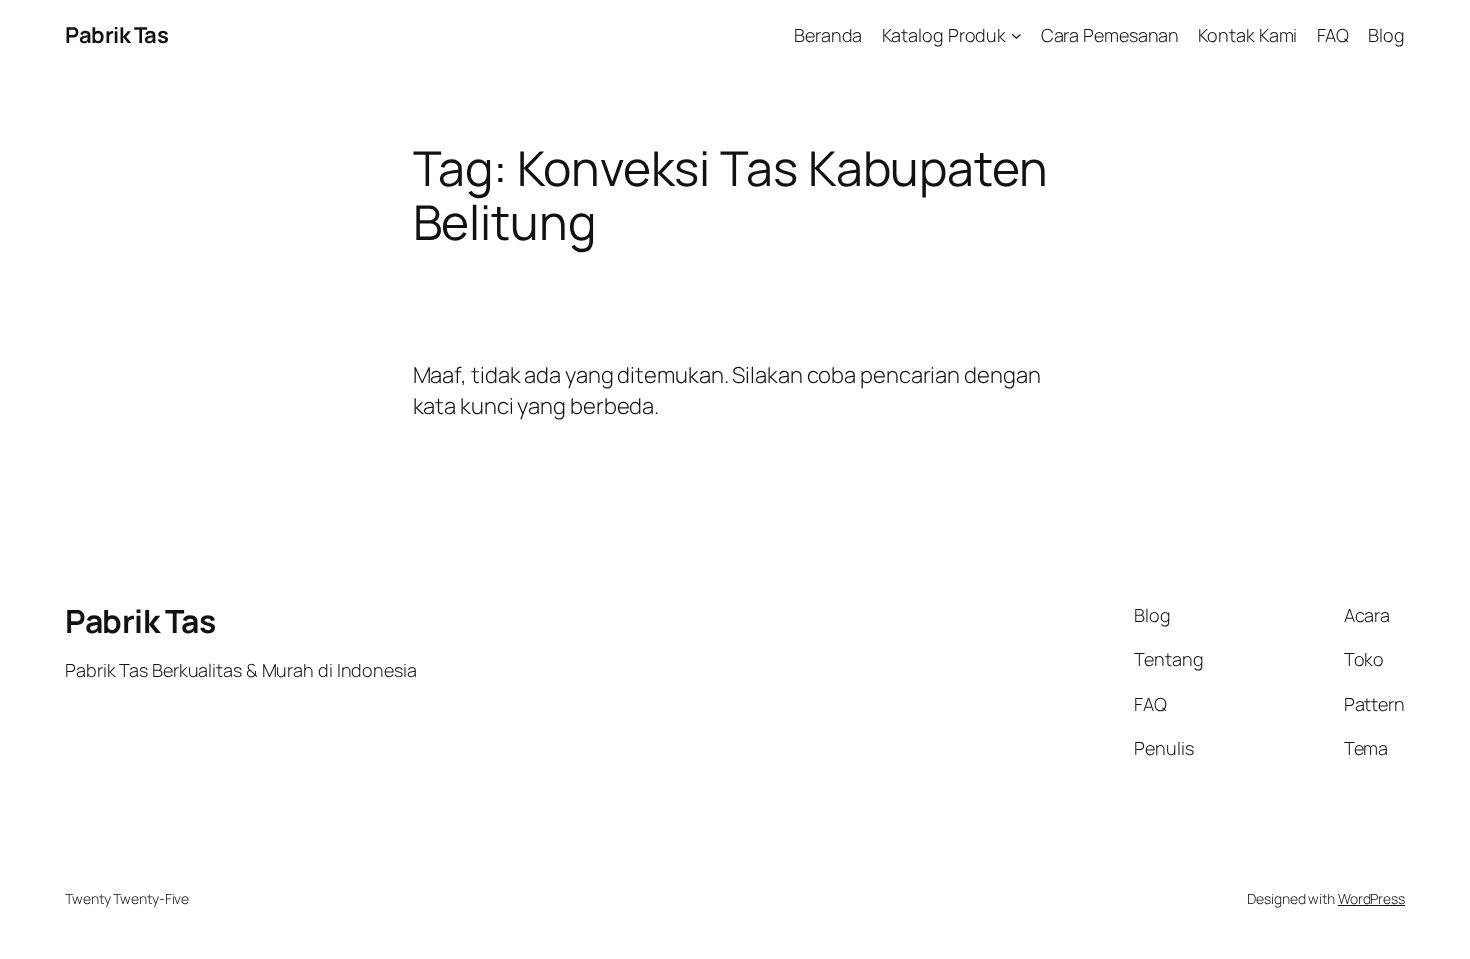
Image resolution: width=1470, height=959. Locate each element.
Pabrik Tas (116, 35)
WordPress (1371, 898)
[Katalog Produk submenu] (1016, 35)
